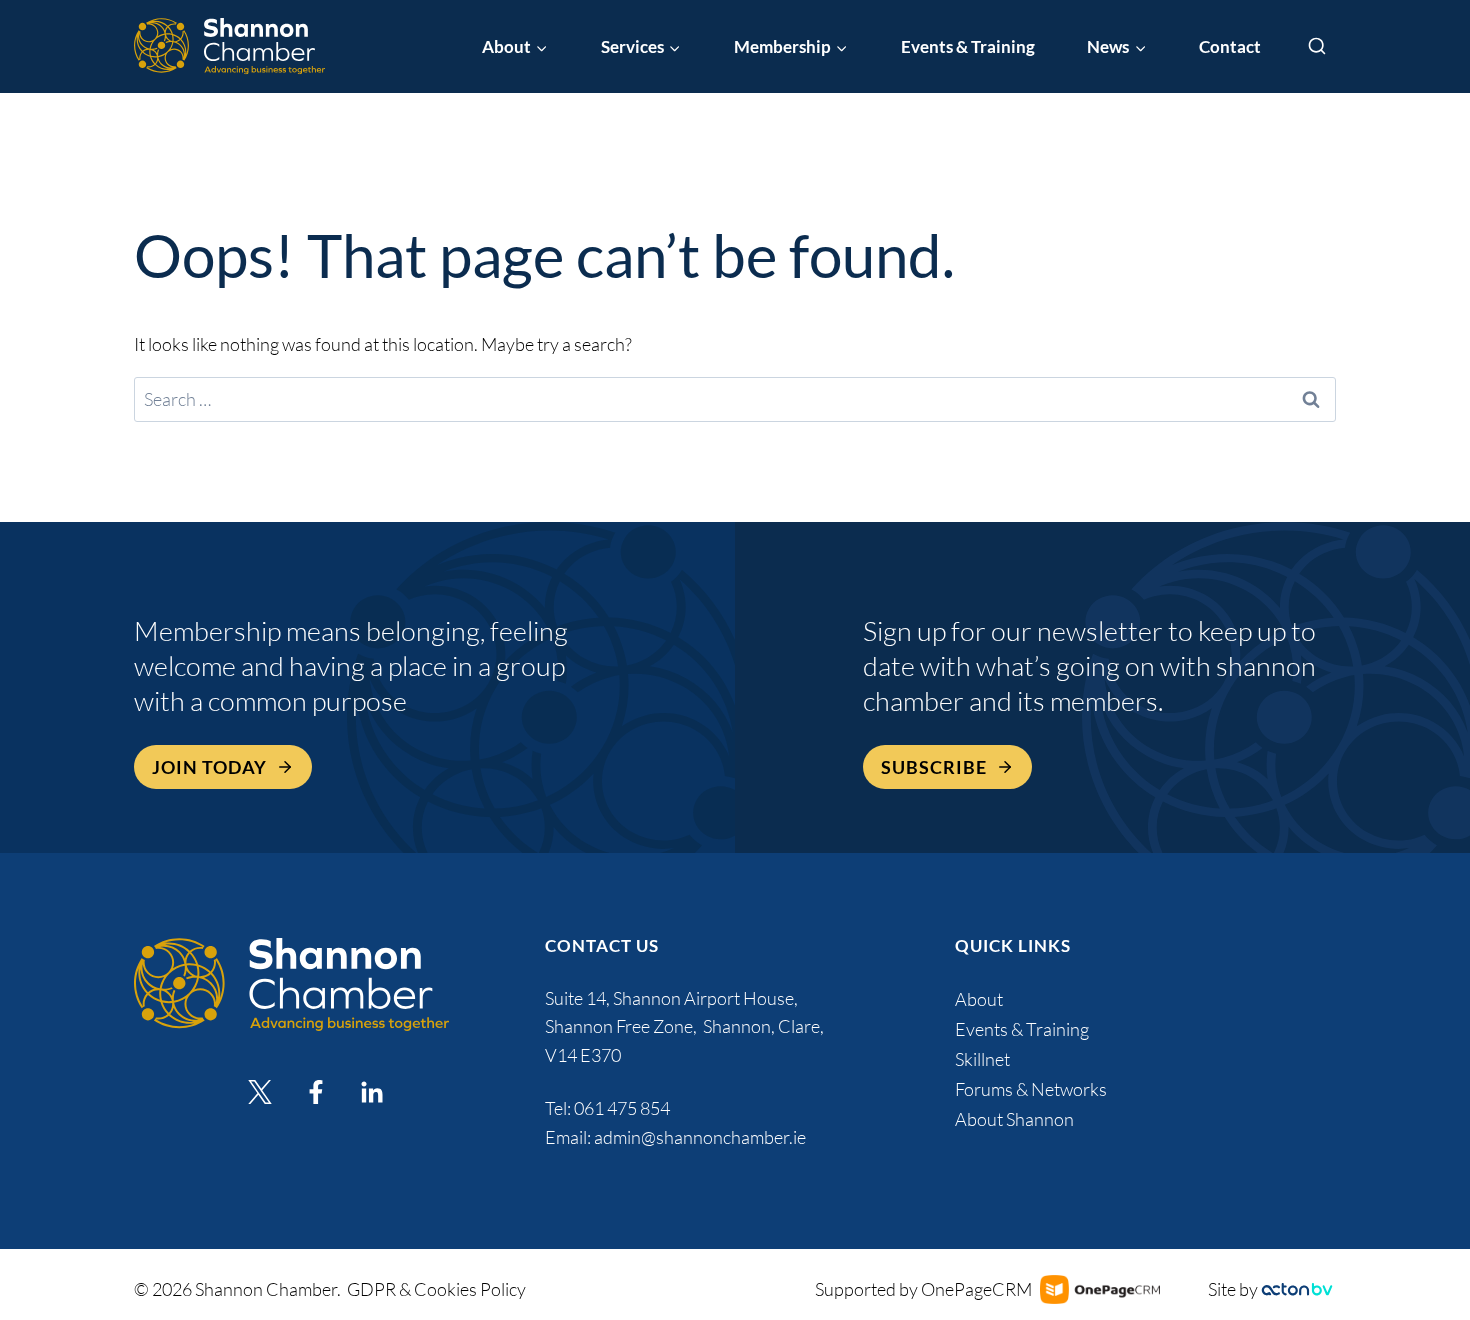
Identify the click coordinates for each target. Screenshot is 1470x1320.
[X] (260, 1092)
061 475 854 (623, 1108)
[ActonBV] (1297, 1289)
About (979, 999)
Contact (1230, 46)
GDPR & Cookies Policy (436, 1289)
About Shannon (1014, 1119)
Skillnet (982, 1059)
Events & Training (968, 46)
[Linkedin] (372, 1092)
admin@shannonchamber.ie (700, 1137)
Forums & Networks (1031, 1089)
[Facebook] (316, 1092)
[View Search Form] (1317, 47)
